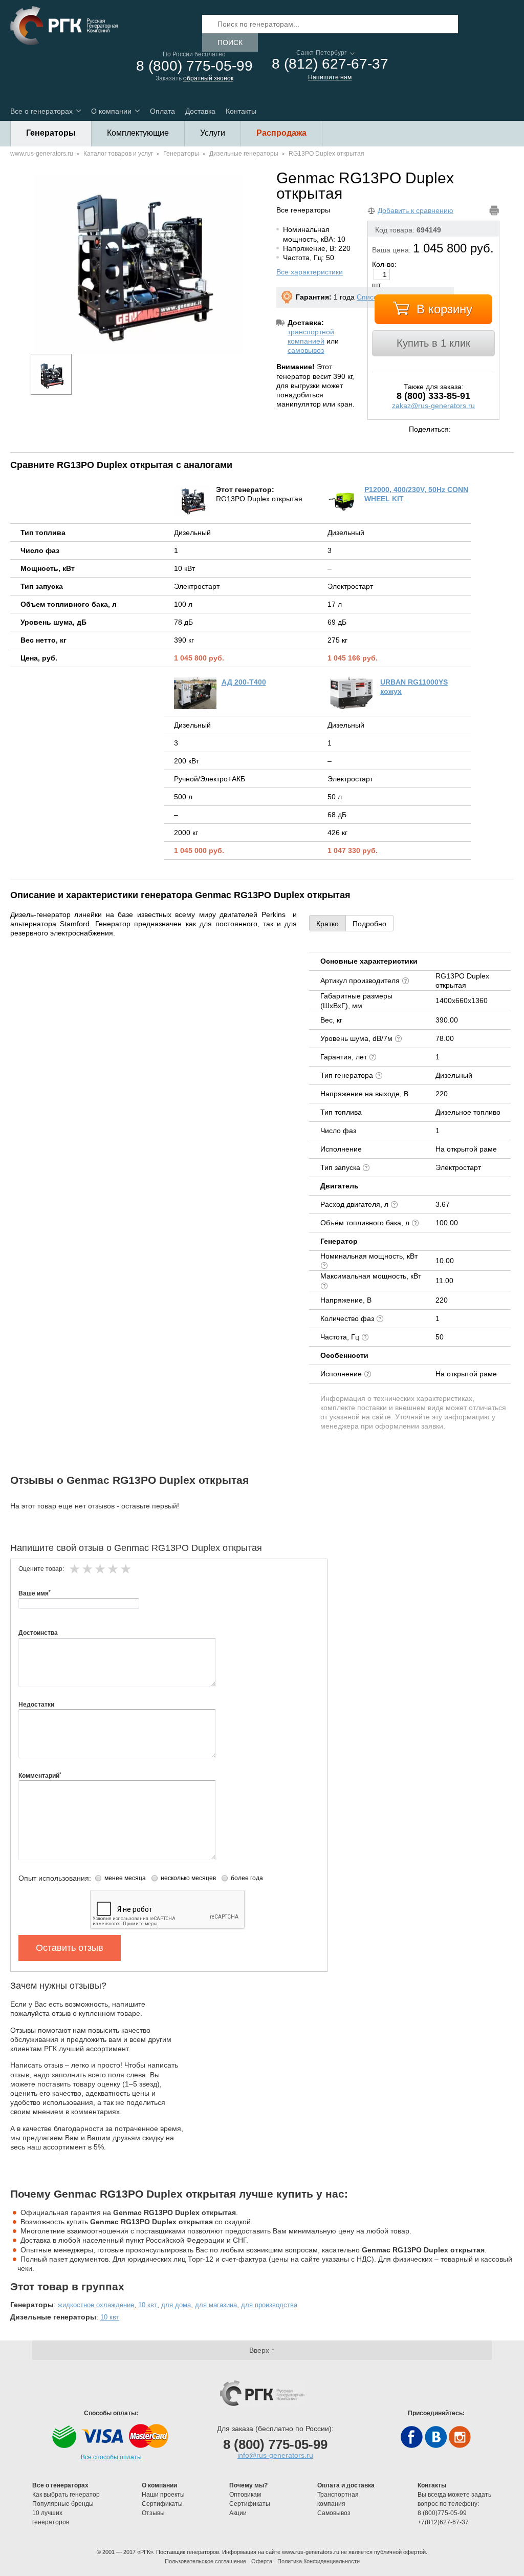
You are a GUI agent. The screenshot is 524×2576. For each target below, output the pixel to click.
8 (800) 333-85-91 (433, 396)
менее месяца (125, 1878)
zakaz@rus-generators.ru (433, 406)
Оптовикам (245, 2495)
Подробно (369, 924)
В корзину (444, 309)
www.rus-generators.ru (42, 154)
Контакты (241, 111)
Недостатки (36, 1705)
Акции (238, 2513)
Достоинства (38, 1633)
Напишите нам (330, 77)
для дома (176, 2305)
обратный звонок (208, 78)
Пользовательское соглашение (205, 2561)
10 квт (148, 2305)
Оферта (262, 2561)
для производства (269, 2305)
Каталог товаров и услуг (118, 154)
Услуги (213, 133)
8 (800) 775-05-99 (194, 66)
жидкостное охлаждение (96, 2305)
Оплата (162, 111)
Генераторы (51, 133)
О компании (111, 111)
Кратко (327, 924)
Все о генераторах (41, 111)
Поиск (230, 42)
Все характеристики (310, 272)
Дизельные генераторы (244, 154)
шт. (377, 285)
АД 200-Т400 (244, 682)
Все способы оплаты (111, 2457)
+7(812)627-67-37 (443, 2522)
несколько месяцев (188, 1878)
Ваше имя (35, 1593)
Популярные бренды (63, 2504)
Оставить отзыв (70, 1948)
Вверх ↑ (262, 2350)
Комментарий (40, 1776)
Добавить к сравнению (416, 210)
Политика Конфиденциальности (319, 2561)
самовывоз (306, 350)
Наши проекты (163, 2495)
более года (247, 1878)
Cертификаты (162, 2504)
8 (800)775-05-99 (442, 2513)
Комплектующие (138, 133)
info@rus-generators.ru (275, 2455)
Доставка (200, 111)
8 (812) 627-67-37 (330, 64)
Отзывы (154, 2513)
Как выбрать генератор (66, 2495)
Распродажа (281, 133)
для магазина (216, 2305)
